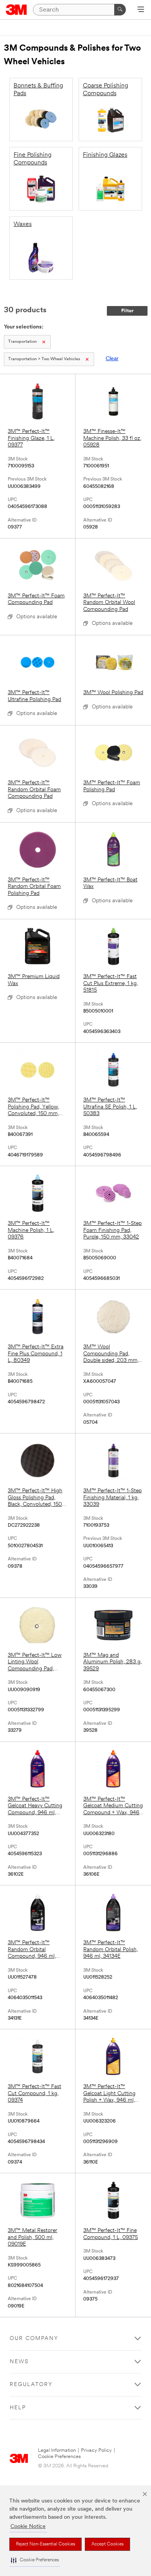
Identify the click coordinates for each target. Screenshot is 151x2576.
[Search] (120, 10)
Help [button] (18, 2408)
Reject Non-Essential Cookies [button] (45, 2544)
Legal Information (57, 2450)
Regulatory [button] (31, 2385)
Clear (112, 359)
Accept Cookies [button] (107, 2544)
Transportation (22, 342)
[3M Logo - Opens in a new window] (16, 10)
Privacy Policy (96, 2450)
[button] (35, 2560)
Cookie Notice (28, 2527)
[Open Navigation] (141, 10)
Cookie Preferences (59, 2457)
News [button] (19, 2362)
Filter (127, 311)
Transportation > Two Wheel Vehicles (44, 359)
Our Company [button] (34, 2339)
